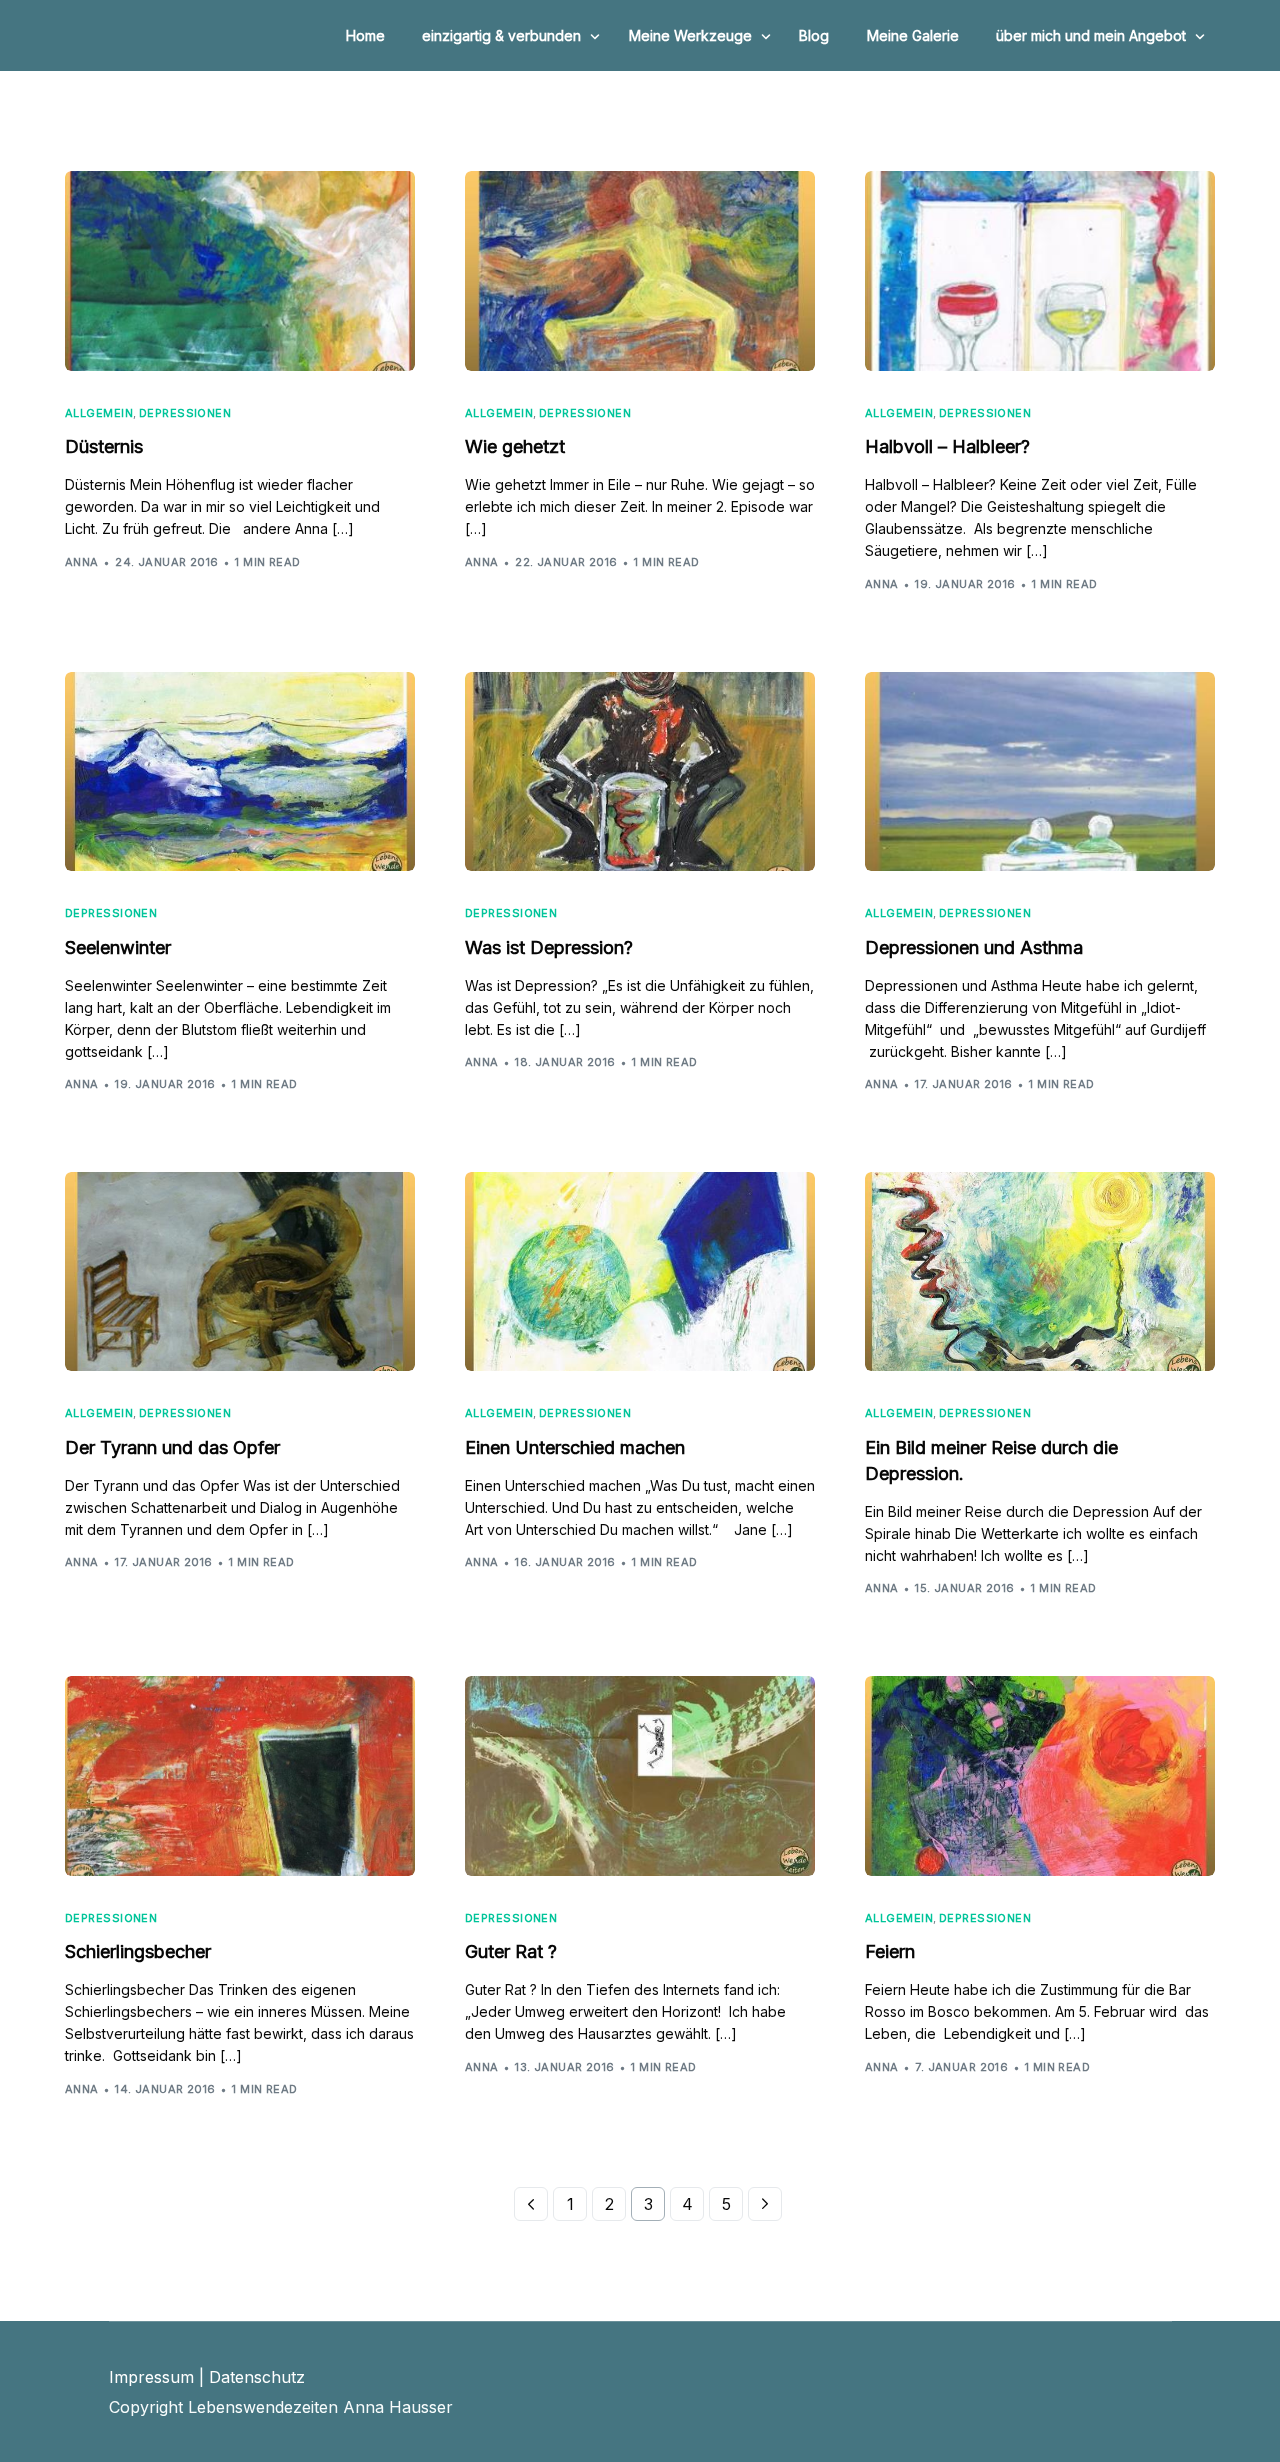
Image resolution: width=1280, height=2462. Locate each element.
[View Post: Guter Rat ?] (640, 1776)
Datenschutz (257, 2377)
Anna (82, 562)
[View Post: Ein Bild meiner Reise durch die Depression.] (1040, 1272)
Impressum (151, 2377)
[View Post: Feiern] (1040, 1776)
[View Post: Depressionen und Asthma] (1040, 772)
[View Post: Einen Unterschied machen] (640, 1272)
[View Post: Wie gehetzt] (640, 271)
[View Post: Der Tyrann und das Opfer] (240, 1272)
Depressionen (185, 413)
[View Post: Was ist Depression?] (640, 772)
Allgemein (99, 413)
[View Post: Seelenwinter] (240, 772)
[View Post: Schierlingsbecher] (240, 1776)
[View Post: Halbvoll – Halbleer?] (1040, 271)
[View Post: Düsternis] (240, 271)
